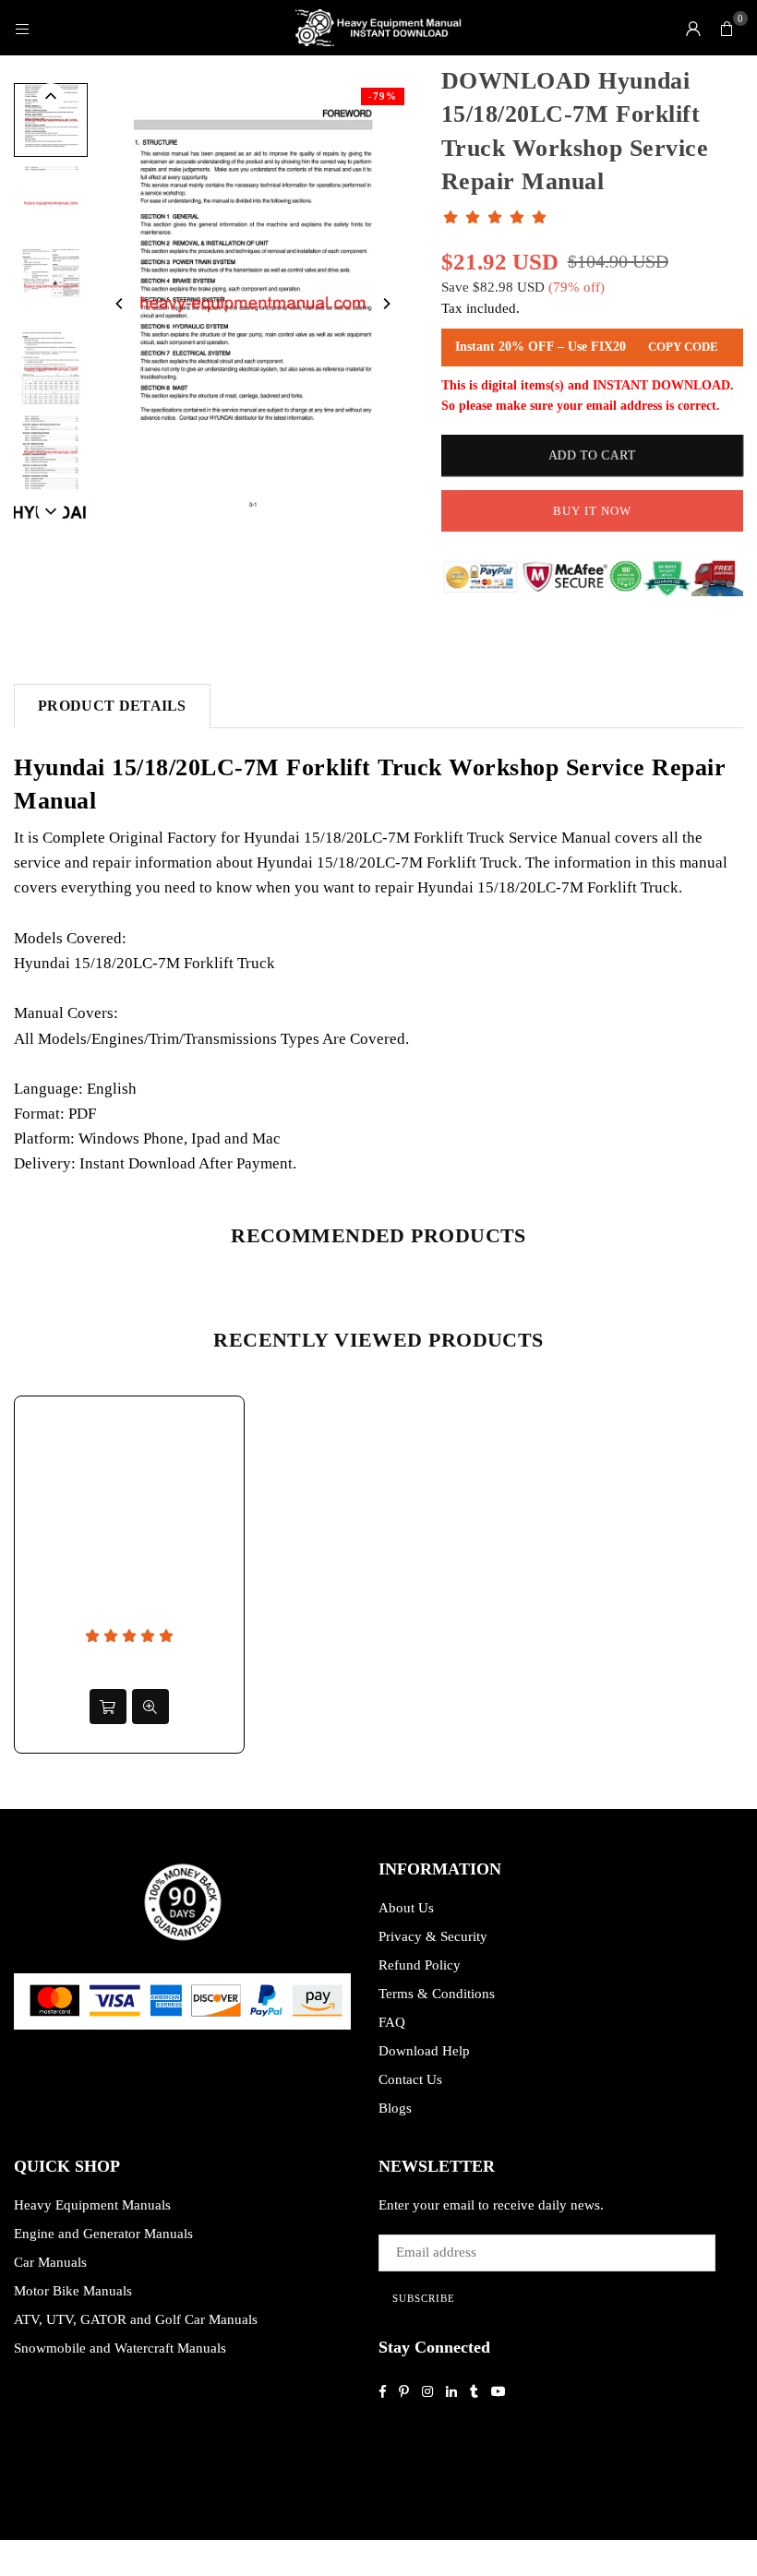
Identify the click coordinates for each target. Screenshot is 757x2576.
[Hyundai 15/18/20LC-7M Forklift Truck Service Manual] (51, 120)
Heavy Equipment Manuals (92, 2205)
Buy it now (592, 511)
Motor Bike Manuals (73, 2291)
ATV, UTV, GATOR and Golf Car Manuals (136, 2319)
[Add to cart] (108, 1707)
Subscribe (424, 2298)
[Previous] (120, 304)
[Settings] (693, 28)
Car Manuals (50, 2262)
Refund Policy (420, 1965)
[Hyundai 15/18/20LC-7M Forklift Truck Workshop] (51, 369)
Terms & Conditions (437, 1994)
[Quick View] (150, 1707)
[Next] (386, 304)
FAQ (392, 2022)
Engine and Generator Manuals (103, 2234)
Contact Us (410, 2079)
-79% (383, 96)
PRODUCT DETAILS (112, 706)
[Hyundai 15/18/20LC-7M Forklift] (51, 452)
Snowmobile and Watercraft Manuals (120, 2348)
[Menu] (22, 28)
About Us (406, 1908)
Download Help (424, 2051)
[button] (727, 28)
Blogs (395, 2108)
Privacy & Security (433, 1936)
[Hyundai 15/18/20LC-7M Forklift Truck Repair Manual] (51, 286)
